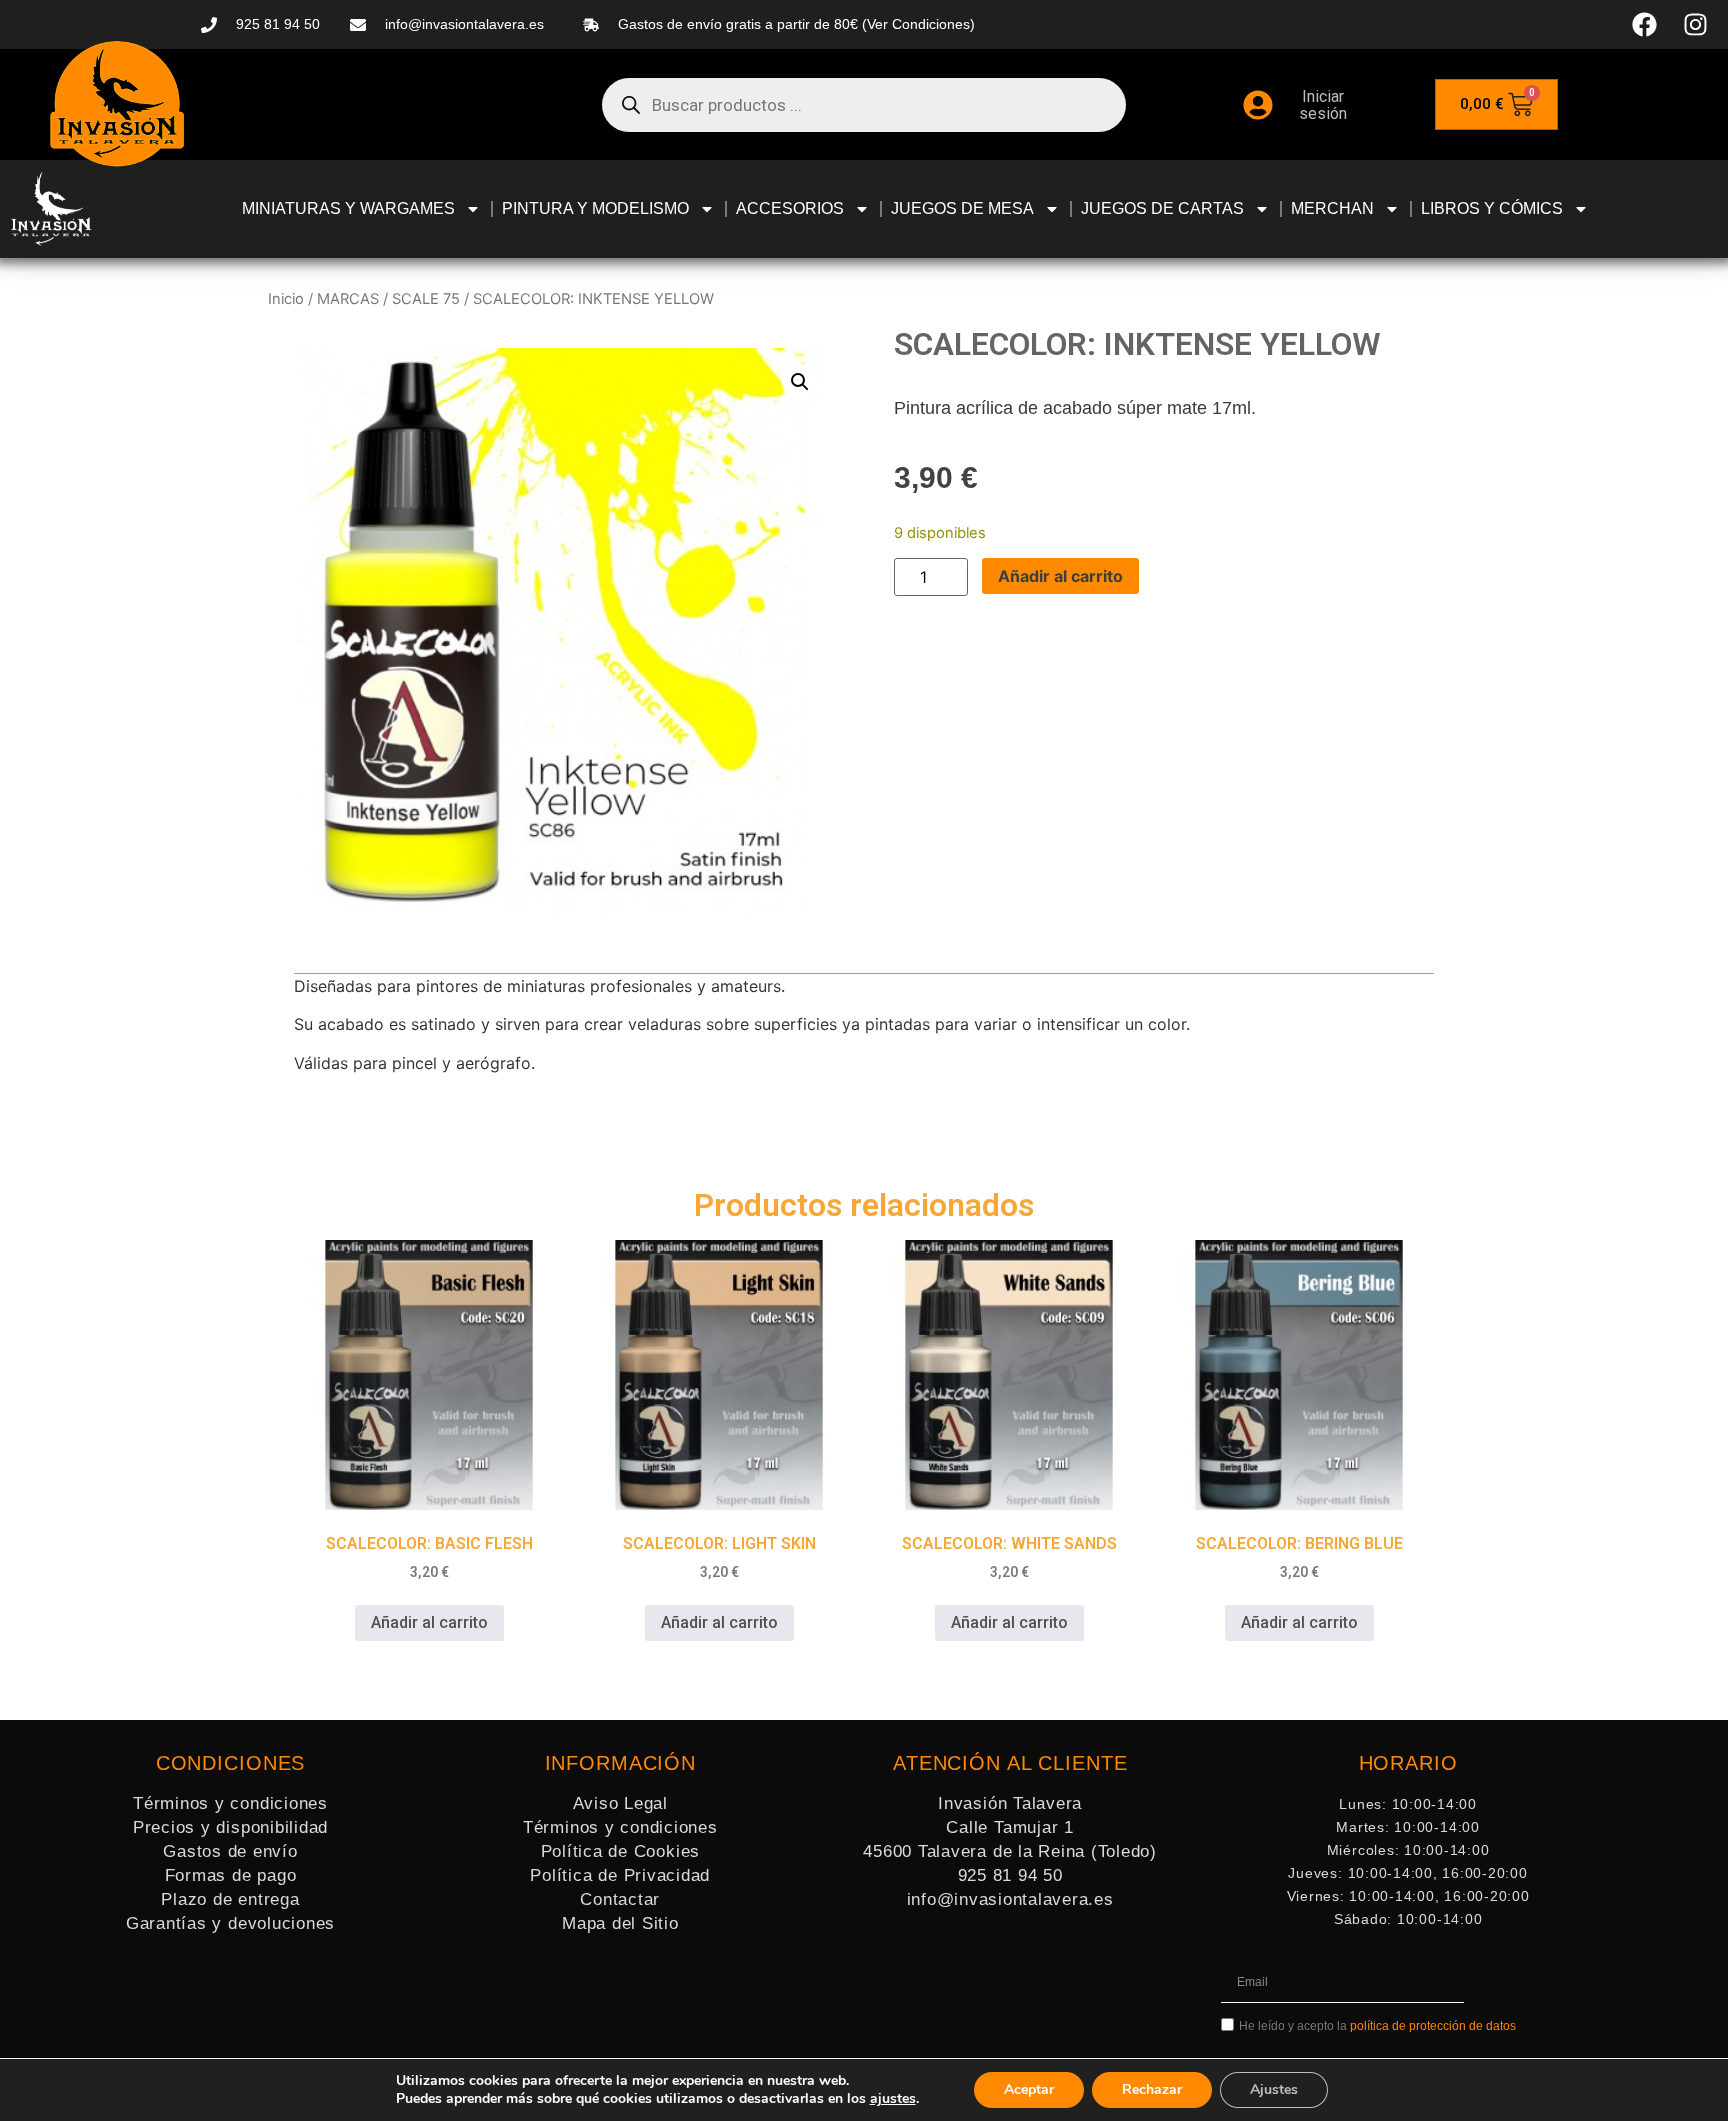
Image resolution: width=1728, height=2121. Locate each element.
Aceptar (1029, 2089)
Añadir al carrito (1060, 576)
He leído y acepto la (1377, 2026)
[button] (800, 382)
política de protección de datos (1433, 2026)
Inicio (286, 299)
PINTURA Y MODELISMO (595, 208)
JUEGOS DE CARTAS (1162, 208)
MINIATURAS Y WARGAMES (348, 208)
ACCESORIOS (790, 208)
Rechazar (1152, 2089)
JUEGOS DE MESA (962, 208)
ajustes (893, 2099)
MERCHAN (1332, 208)
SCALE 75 (426, 299)
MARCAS (348, 299)
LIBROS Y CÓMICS (1492, 208)
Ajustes (1274, 2089)
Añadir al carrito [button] (429, 1622)
